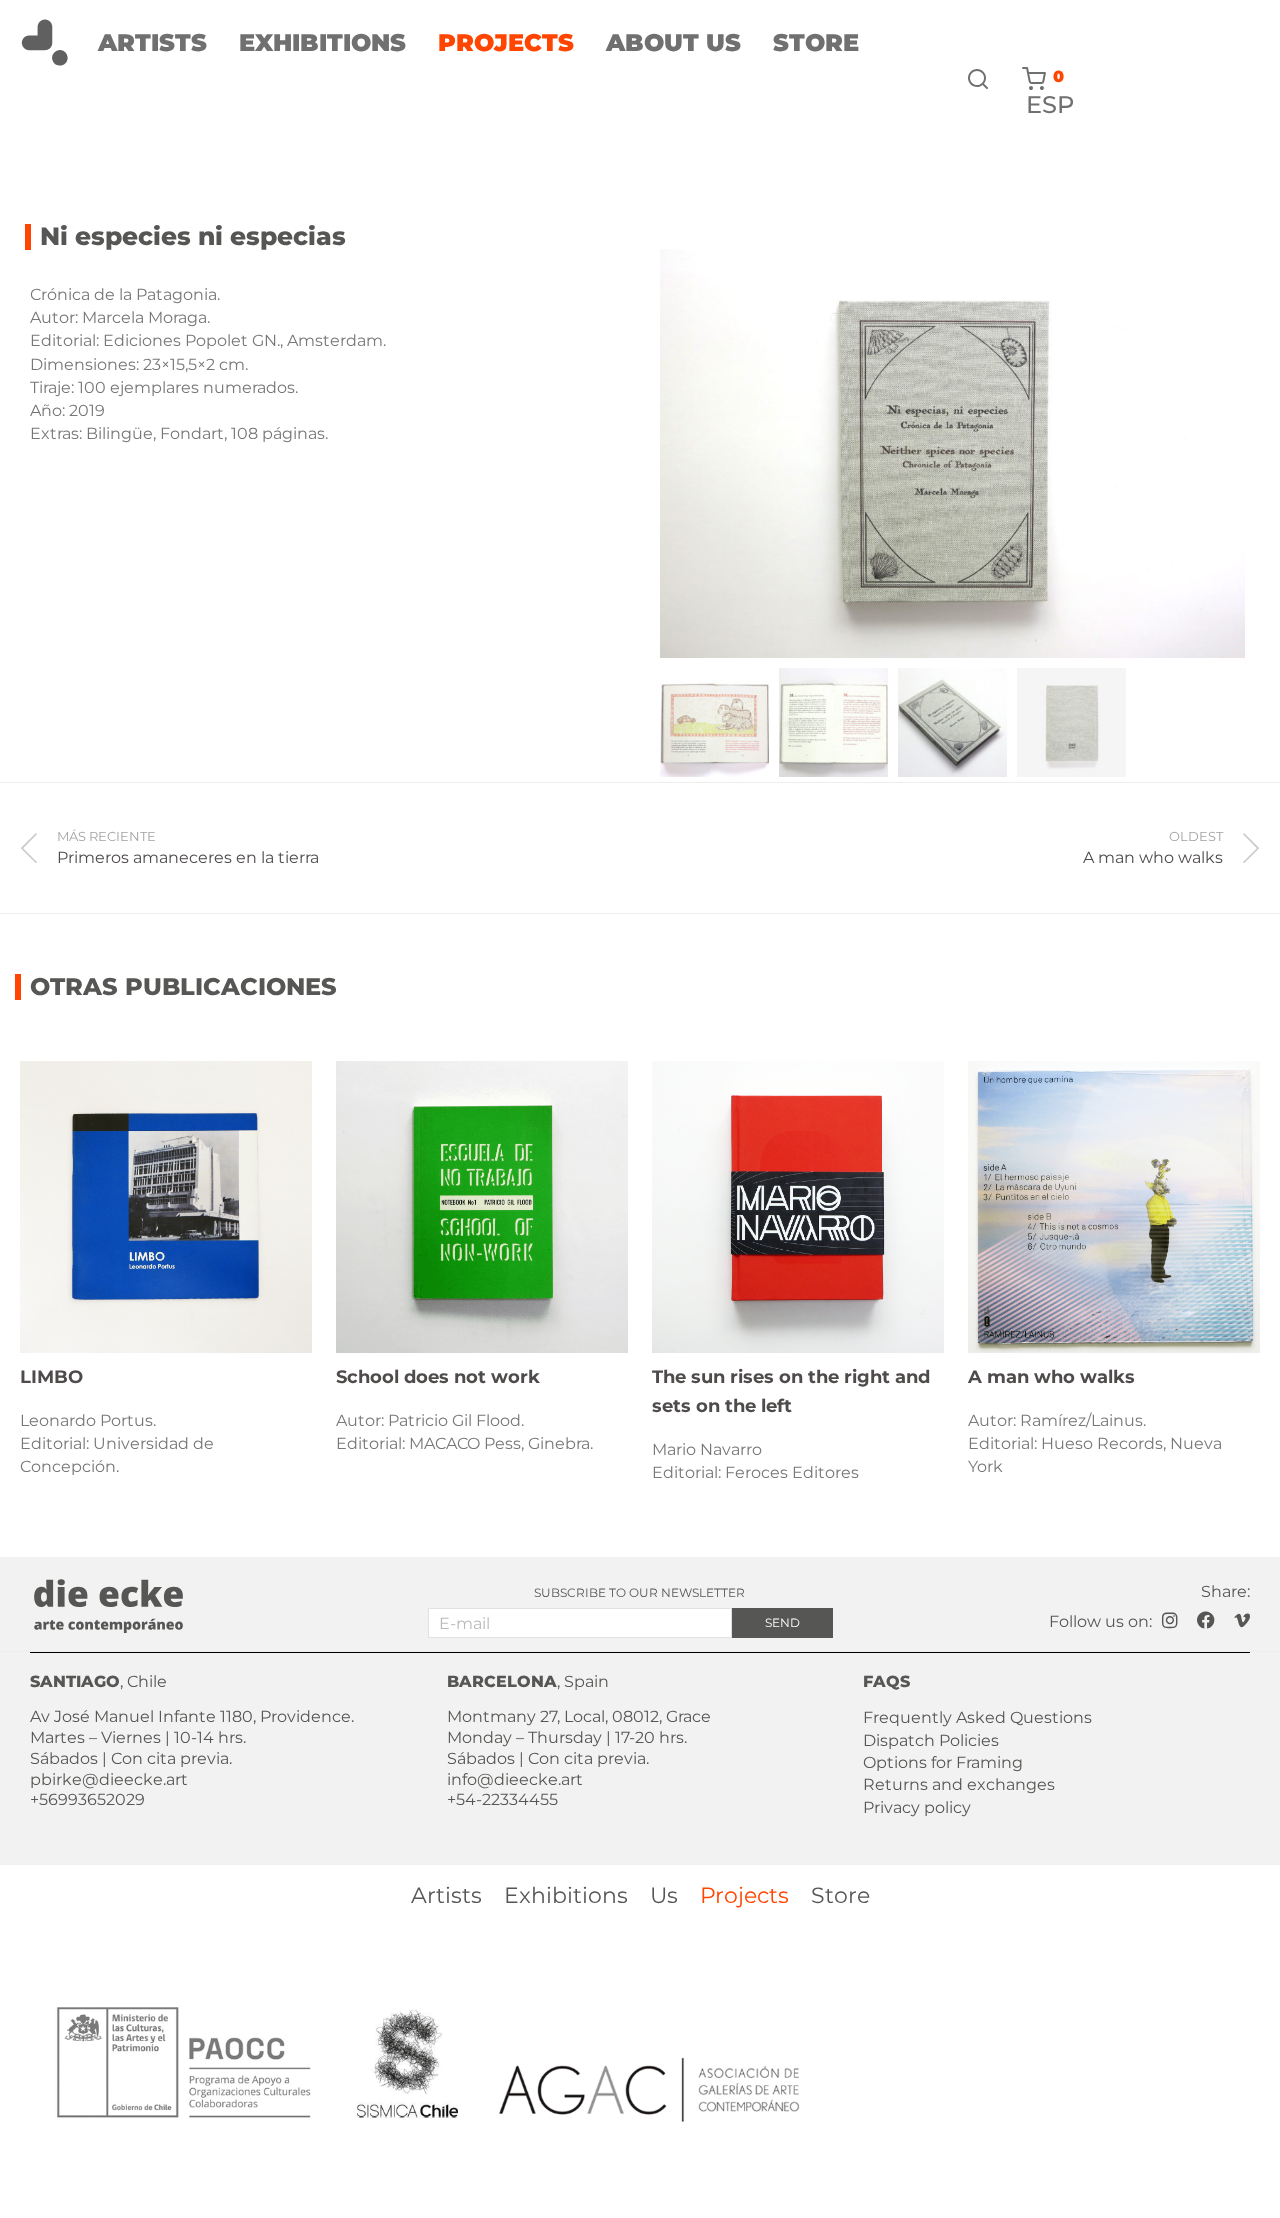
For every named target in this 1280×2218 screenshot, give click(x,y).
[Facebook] (1206, 1618)
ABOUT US (673, 43)
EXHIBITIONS (322, 43)
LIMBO (51, 1377)
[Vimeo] (1242, 1618)
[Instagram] (1170, 1618)
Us (664, 1895)
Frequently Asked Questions (977, 1717)
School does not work (438, 1377)
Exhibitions (566, 1895)
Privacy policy (917, 1807)
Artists (446, 1895)
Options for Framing (943, 1762)
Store (840, 1895)
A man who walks (1051, 1377)
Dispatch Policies (931, 1740)
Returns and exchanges (959, 1784)
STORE (816, 43)
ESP (1050, 105)
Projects (744, 1895)
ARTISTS (152, 43)
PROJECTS (506, 43)
